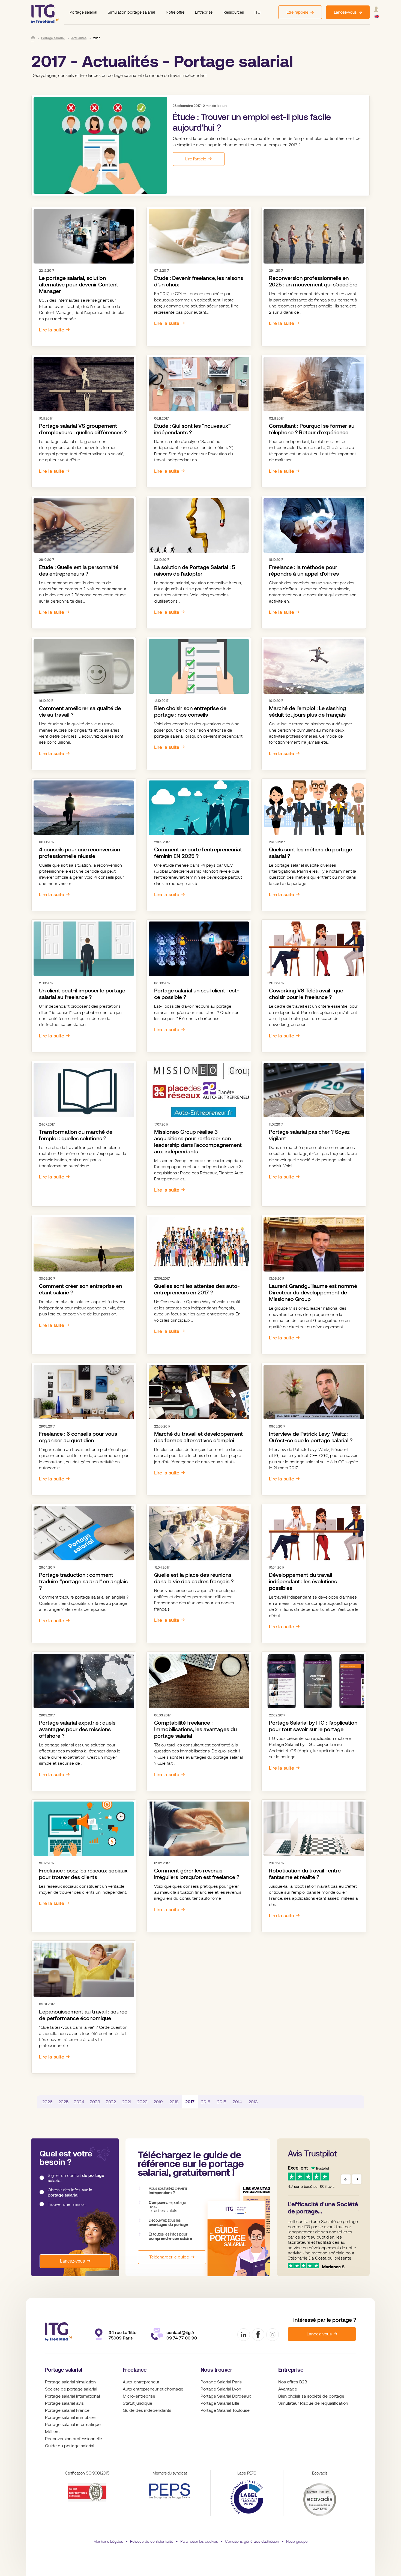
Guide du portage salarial (70, 2446)
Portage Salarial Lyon (221, 2389)
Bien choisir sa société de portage (311, 2396)
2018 (174, 2102)
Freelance (135, 2370)
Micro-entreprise (139, 2396)
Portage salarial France (67, 2410)
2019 (158, 2102)
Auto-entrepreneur (141, 2382)
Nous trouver (216, 2370)
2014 (237, 2102)
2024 (79, 2102)
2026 (47, 2102)
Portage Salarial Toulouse (225, 2410)
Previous (346, 2179)
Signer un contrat (76, 2178)
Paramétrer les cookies (199, 2541)
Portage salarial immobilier (71, 2418)
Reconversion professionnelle (74, 2439)
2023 (95, 2102)
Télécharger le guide (169, 2257)
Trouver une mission (67, 2204)
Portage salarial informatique (73, 2425)
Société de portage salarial (71, 2389)
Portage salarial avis (64, 2403)
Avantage (288, 2389)
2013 (253, 2102)
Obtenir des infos (70, 2193)
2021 (127, 2102)
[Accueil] (33, 38)
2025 (63, 2102)
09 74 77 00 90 (182, 2338)
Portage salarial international (72, 2396)
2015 (222, 2102)
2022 (111, 2102)
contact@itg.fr (180, 2333)
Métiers (52, 2432)
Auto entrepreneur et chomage (153, 2389)
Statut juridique (137, 2403)
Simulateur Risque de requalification (313, 2403)
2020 (142, 2102)
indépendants (158, 2410)
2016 (206, 2102)
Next (357, 2179)
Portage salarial (83, 12)
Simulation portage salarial (131, 12)
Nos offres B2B (293, 2382)
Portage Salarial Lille (220, 2403)
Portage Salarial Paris (221, 2382)
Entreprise (204, 12)
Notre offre (175, 12)
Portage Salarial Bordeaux (226, 2396)
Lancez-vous (72, 2261)
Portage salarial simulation (70, 2382)
